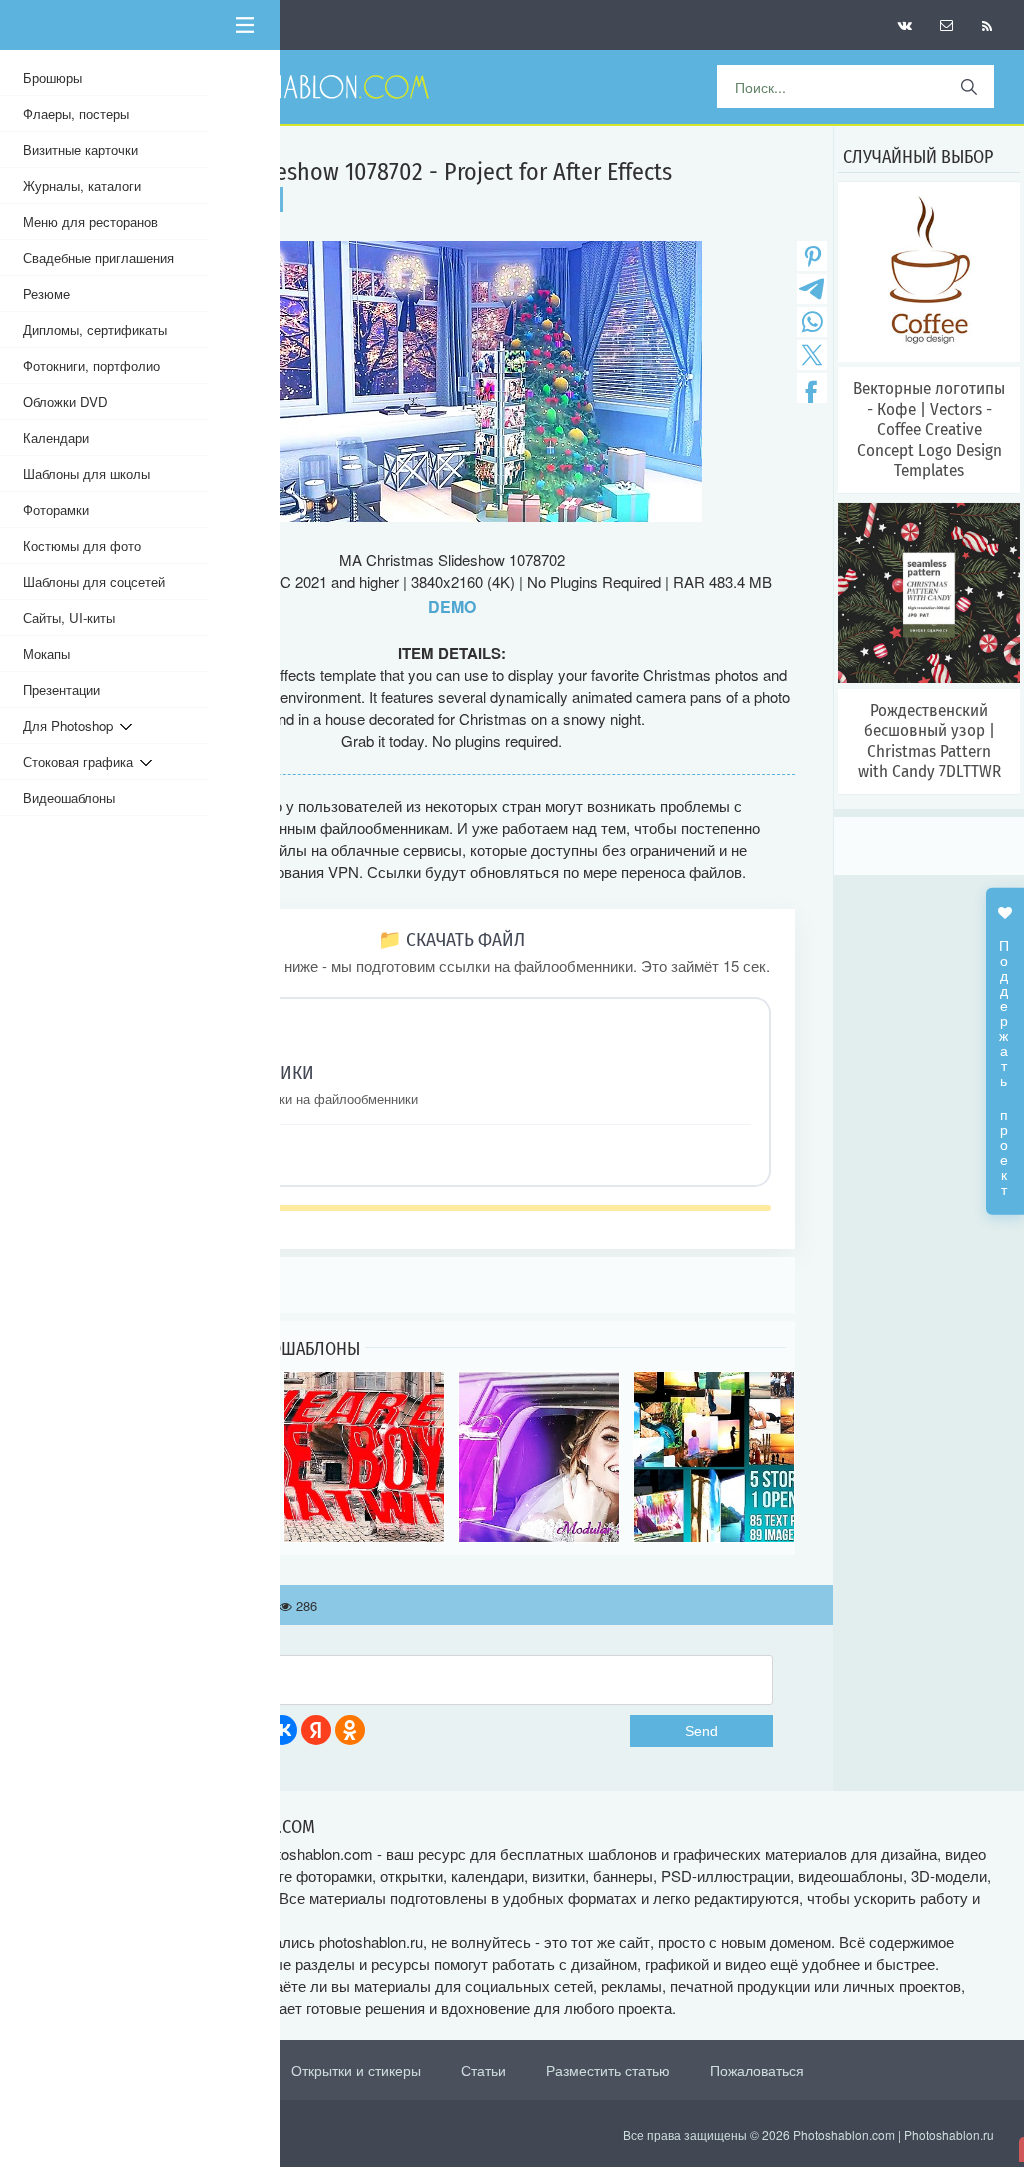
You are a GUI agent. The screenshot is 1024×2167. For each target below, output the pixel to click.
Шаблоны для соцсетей (94, 581)
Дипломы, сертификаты (95, 329)
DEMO (452, 606)
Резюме (46, 293)
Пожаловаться (757, 2070)
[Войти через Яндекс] (316, 1730)
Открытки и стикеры (356, 2070)
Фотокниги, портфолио (91, 365)
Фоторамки (56, 509)
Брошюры (52, 77)
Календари (56, 437)
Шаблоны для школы (86, 473)
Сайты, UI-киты (69, 617)
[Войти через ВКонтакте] (282, 1730)
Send (701, 1731)
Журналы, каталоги (82, 185)
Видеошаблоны (69, 797)
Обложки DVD (65, 401)
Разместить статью (608, 2070)
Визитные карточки (80, 149)
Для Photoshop (71, 725)
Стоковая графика (81, 761)
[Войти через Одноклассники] (350, 1730)
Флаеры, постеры (76, 113)
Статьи (483, 2070)
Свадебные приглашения (98, 257)
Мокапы (46, 653)
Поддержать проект (1005, 1057)
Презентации (61, 689)
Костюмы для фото (82, 545)
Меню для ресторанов (90, 221)
